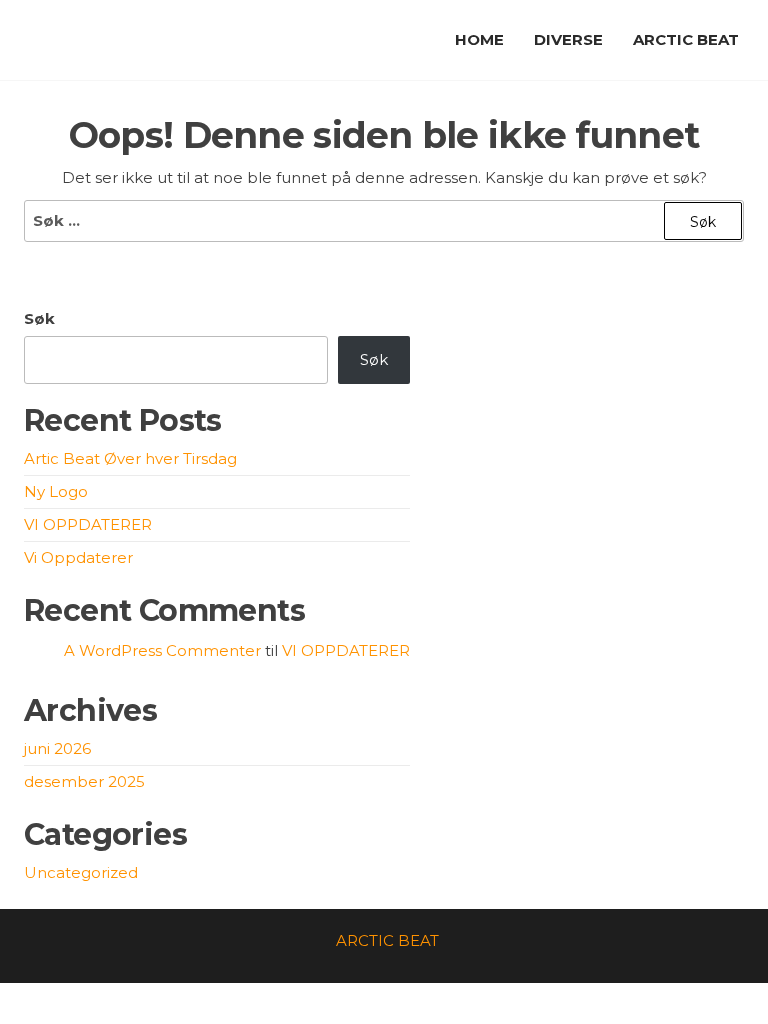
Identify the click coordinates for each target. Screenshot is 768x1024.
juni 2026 (57, 748)
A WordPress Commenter (162, 650)
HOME (479, 39)
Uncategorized (81, 872)
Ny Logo (56, 491)
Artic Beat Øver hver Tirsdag (130, 458)
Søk (39, 318)
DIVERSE (568, 39)
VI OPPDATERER (88, 524)
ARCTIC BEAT (686, 39)
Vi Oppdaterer (78, 557)
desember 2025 (84, 781)
